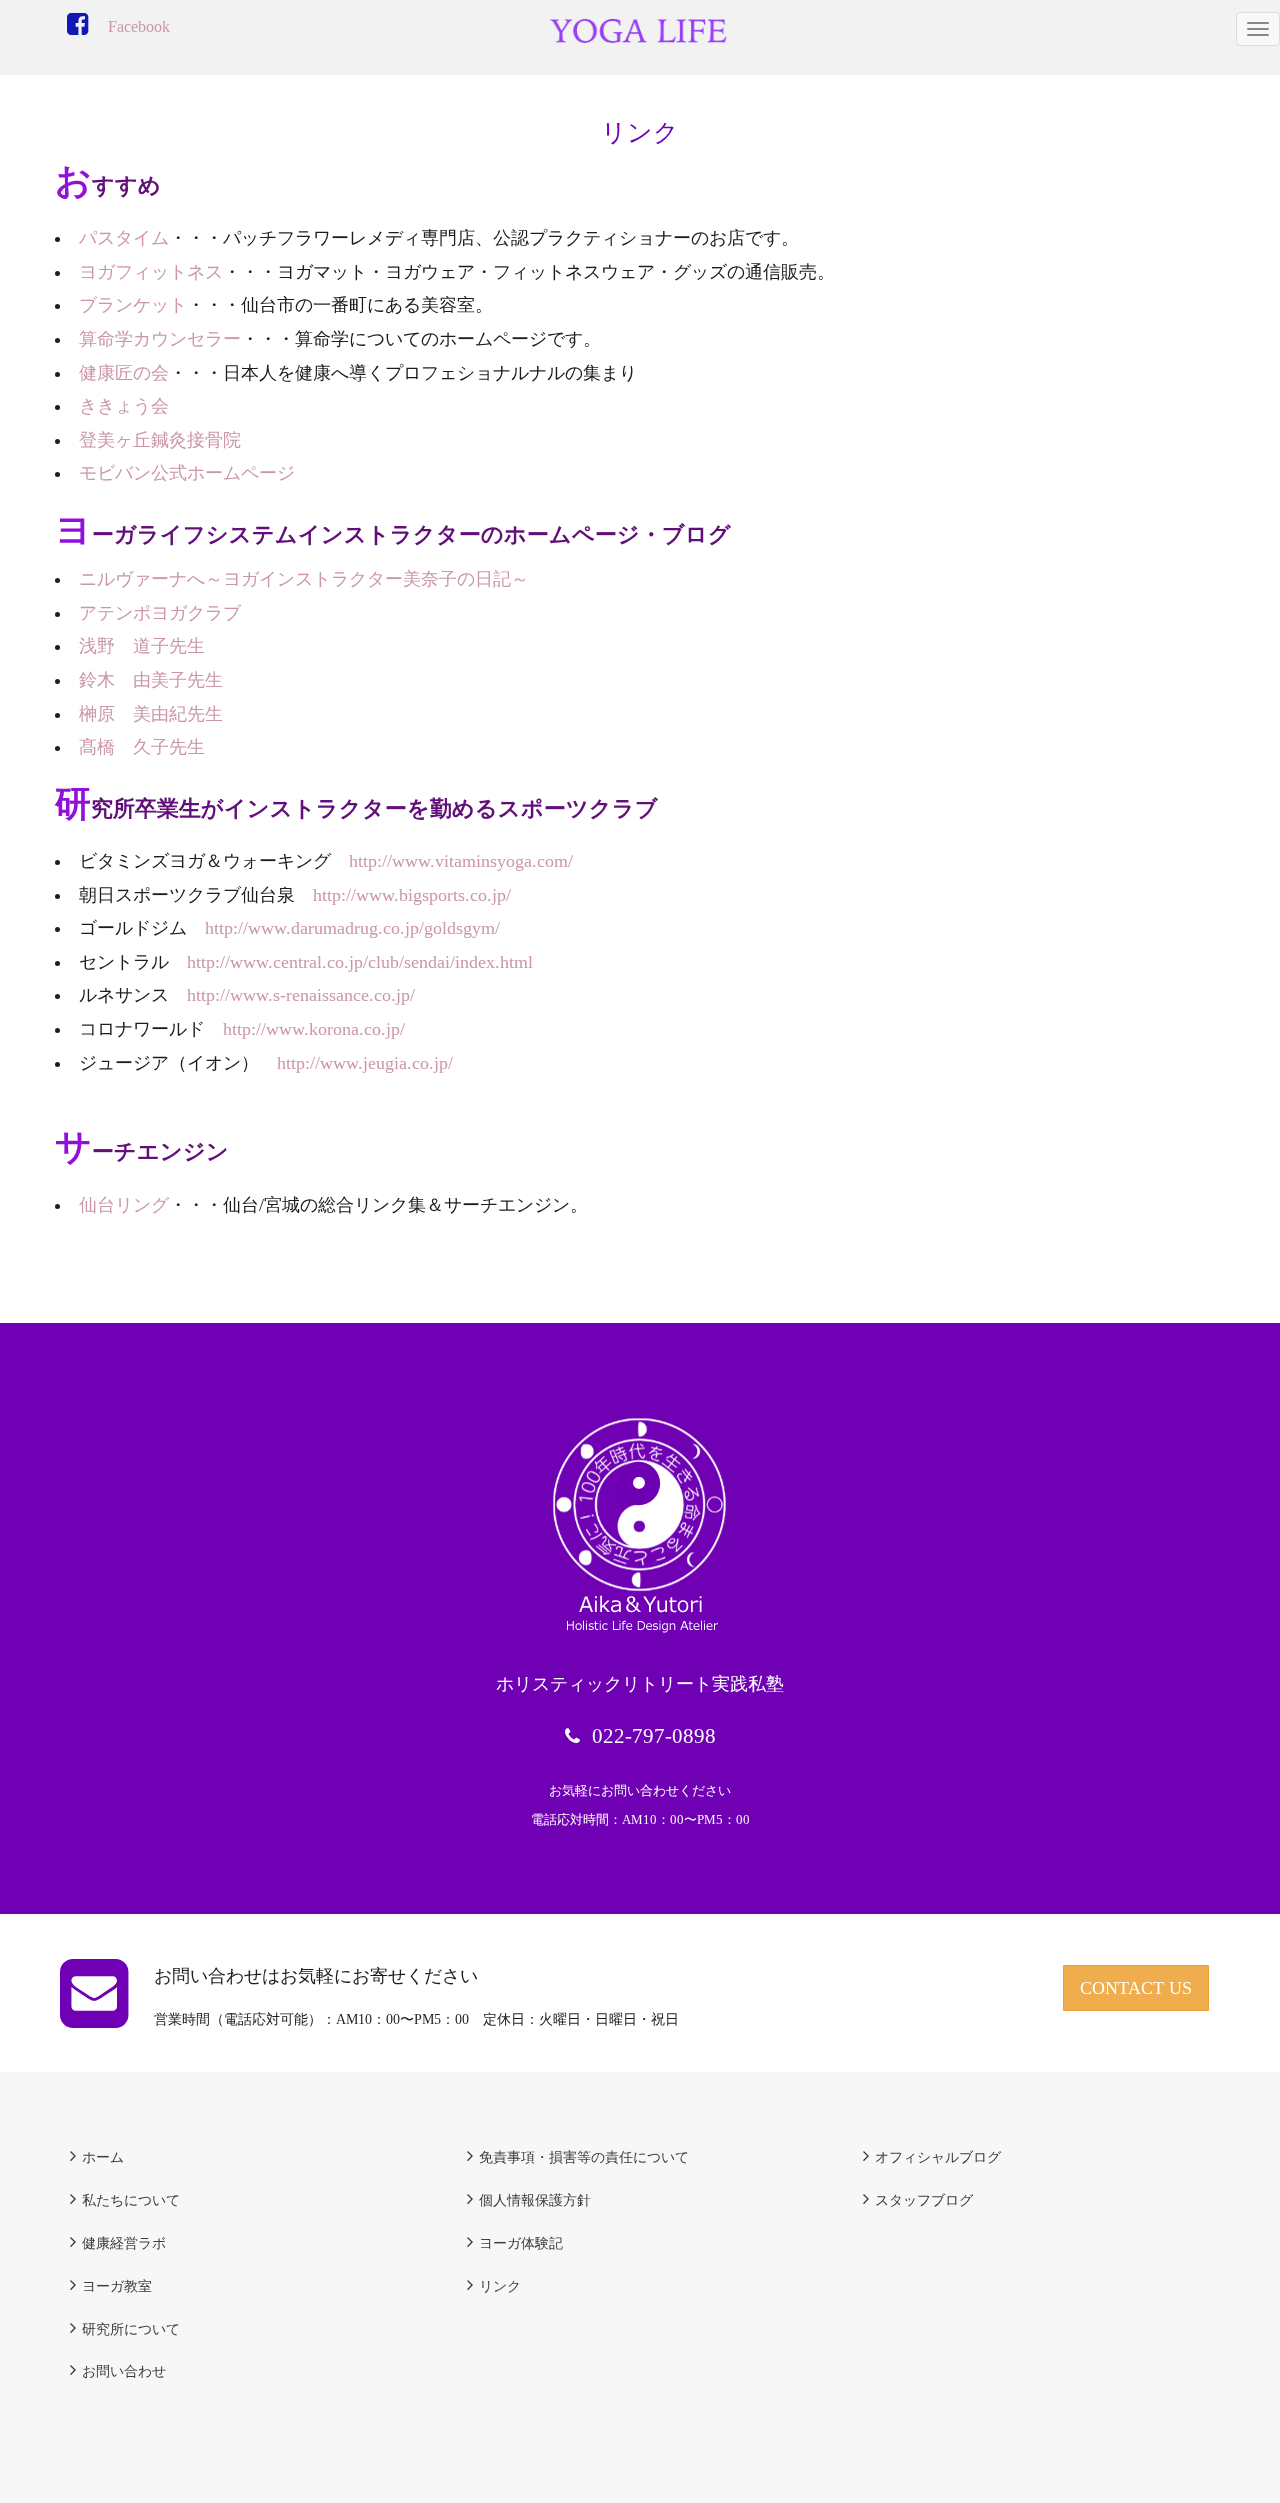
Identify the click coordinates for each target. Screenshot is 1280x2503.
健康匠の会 (124, 373)
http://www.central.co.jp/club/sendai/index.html (360, 962)
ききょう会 (124, 406)
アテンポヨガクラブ (160, 613)
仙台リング (124, 1205)
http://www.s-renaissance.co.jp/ (301, 995)
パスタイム (124, 238)
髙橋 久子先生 (142, 747)
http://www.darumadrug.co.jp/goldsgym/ (352, 928)
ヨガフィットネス (151, 272)
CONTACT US (1136, 1988)
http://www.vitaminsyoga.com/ (461, 861)
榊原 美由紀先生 (151, 714)
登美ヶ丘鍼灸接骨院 (160, 440)
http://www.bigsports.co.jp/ (412, 895)
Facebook (139, 26)
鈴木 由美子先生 (151, 680)
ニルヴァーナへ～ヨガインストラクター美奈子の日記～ (304, 579)
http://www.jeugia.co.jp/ (365, 1063)
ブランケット (133, 305)
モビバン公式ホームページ (187, 473)
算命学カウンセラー (160, 339)
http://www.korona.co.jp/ (314, 1029)
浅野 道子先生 (142, 646)
